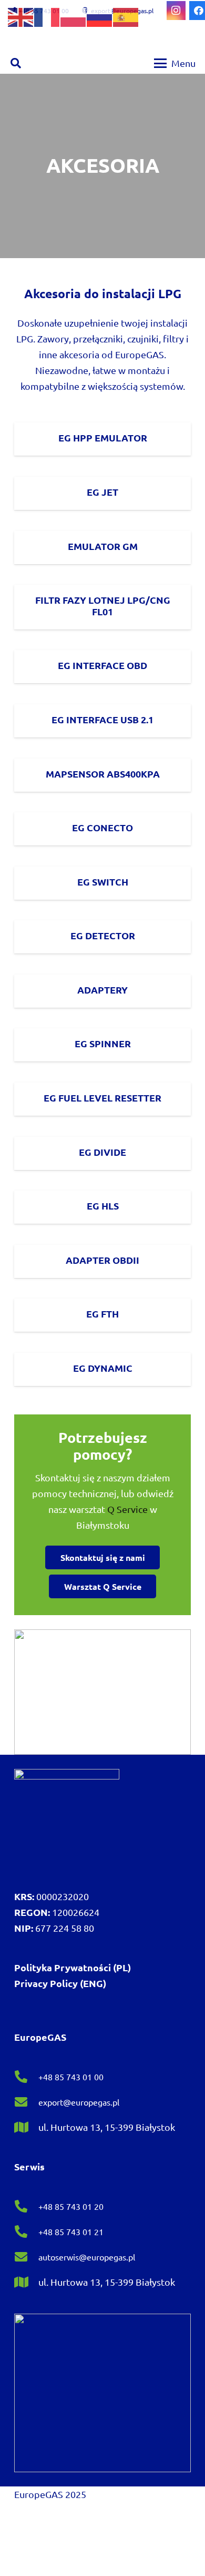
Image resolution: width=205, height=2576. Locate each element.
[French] (47, 16)
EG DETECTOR (103, 935)
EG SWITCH (103, 882)
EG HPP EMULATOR (103, 437)
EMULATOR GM (103, 546)
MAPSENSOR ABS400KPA (103, 774)
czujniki (143, 338)
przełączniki (98, 338)
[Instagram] (176, 11)
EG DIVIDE (102, 1152)
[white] (67, 1822)
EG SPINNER (103, 1043)
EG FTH (102, 1314)
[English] (21, 16)
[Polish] (74, 16)
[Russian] (100, 16)
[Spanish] (126, 16)
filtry (173, 338)
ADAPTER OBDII (102, 1260)
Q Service (127, 1509)
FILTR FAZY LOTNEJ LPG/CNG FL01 (103, 606)
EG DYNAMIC (103, 1368)
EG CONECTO (102, 827)
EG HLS (103, 1206)
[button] (16, 63)
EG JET (102, 492)
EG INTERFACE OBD (102, 665)
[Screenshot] (102, 1692)
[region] (102, 166)
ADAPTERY (102, 990)
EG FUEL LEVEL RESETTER (102, 1098)
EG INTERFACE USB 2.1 (102, 719)
